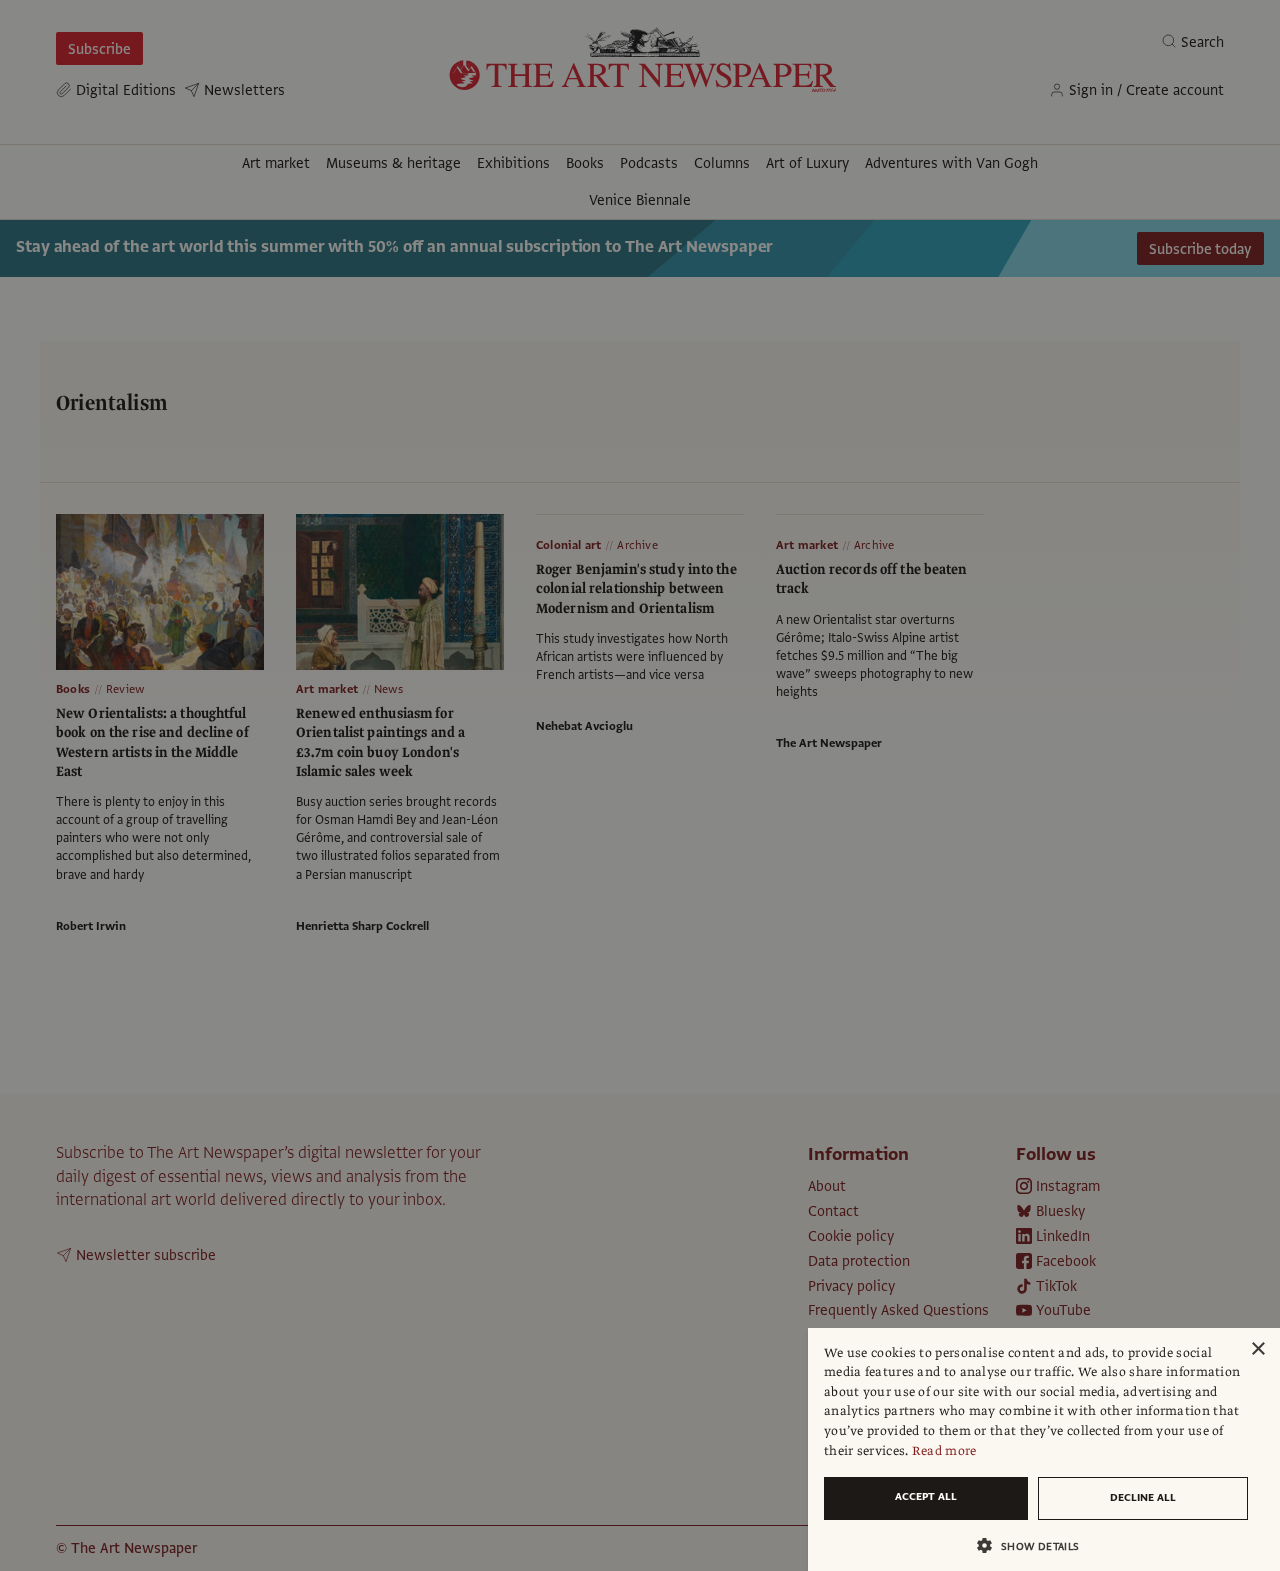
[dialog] (1044, 1449)
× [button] (1257, 1349)
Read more (944, 1451)
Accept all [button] (926, 1496)
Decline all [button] (1143, 1497)
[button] (1036, 1545)
